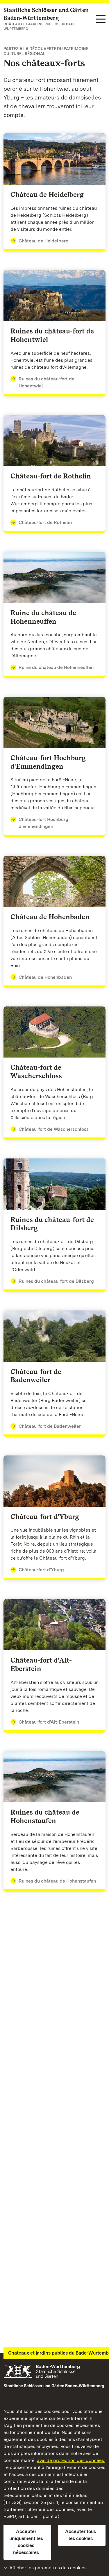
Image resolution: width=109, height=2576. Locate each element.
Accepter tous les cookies (81, 2535)
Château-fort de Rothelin (45, 522)
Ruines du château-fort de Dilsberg (56, 1281)
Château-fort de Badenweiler (50, 1426)
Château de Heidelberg (44, 241)
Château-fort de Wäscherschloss (54, 1129)
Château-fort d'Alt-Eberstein (49, 1722)
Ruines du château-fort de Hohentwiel (47, 382)
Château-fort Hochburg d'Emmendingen (43, 823)
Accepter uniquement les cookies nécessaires (26, 2542)
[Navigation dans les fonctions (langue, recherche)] (101, 19)
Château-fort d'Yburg (41, 1570)
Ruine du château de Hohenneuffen (56, 667)
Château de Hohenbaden (45, 977)
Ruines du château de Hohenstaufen (57, 1881)
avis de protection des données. (71, 2460)
